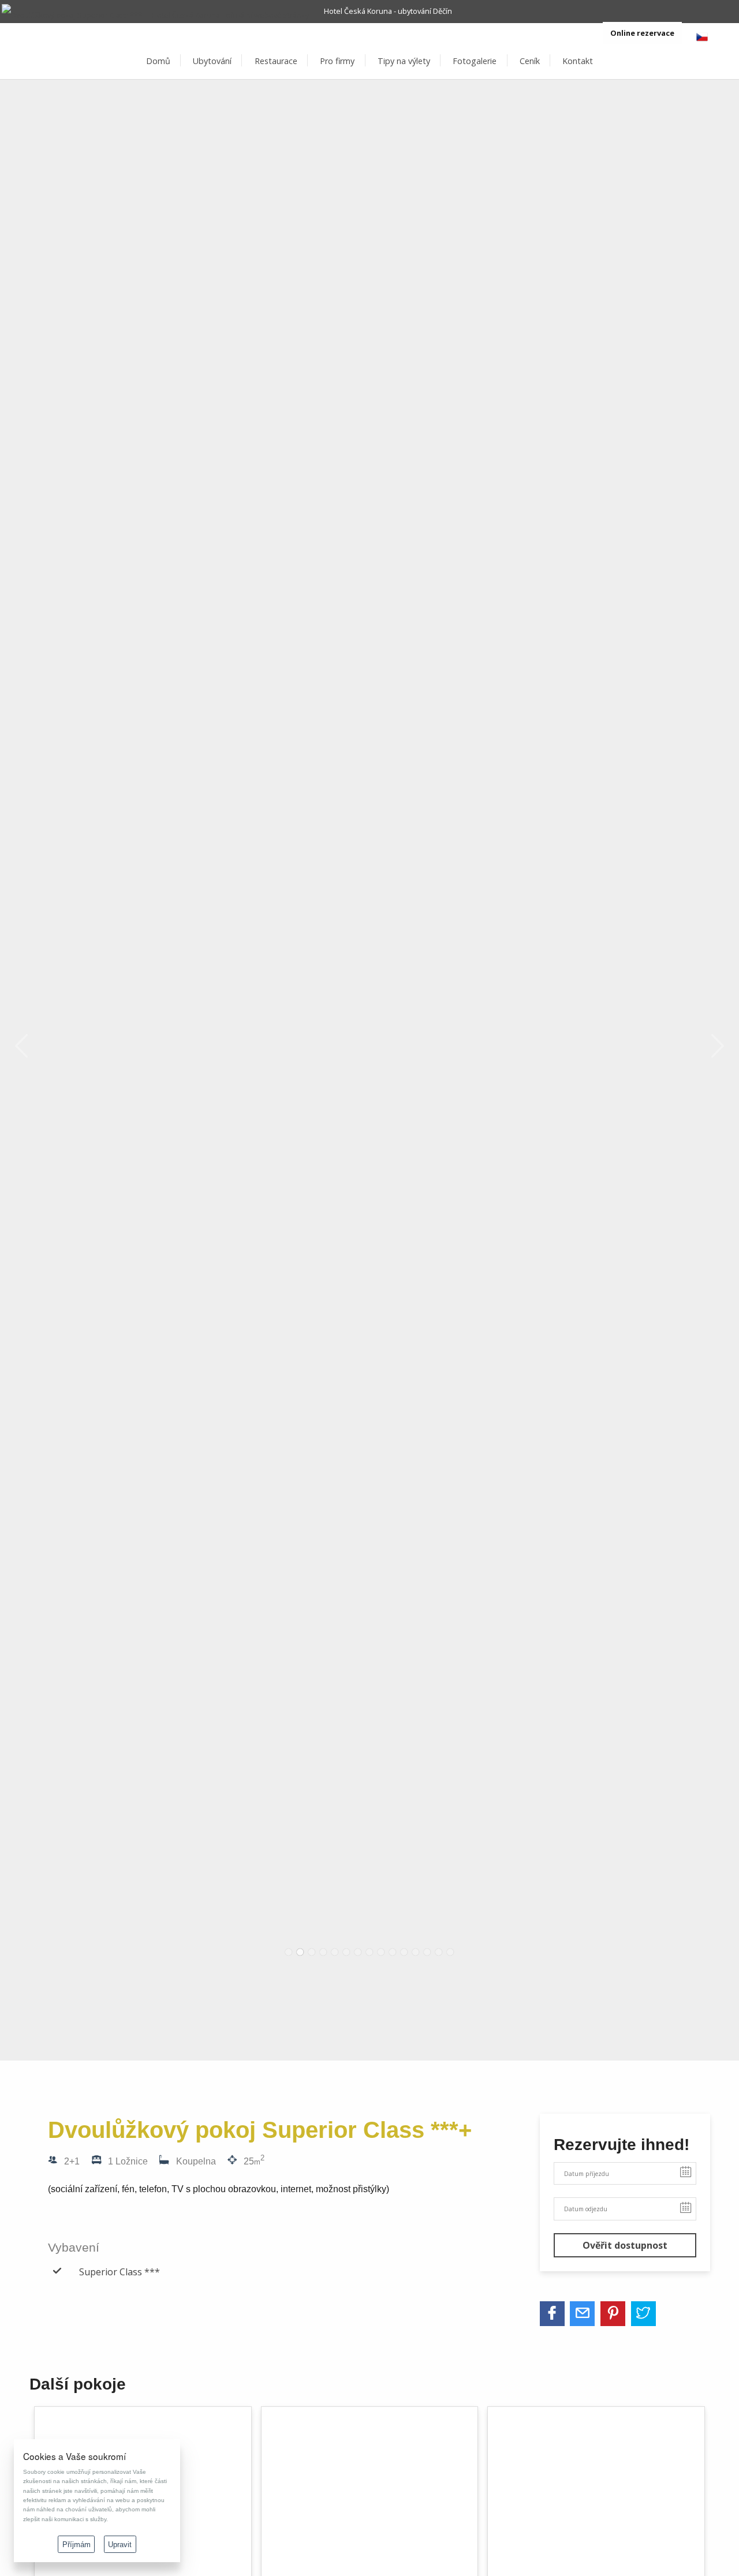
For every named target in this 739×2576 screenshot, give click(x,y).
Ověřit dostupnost (625, 2245)
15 (450, 1952)
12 (416, 1952)
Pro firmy (337, 61)
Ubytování (212, 61)
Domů (158, 61)
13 (427, 1952)
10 (393, 1952)
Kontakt (578, 61)
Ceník (530, 61)
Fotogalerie (475, 61)
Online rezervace (642, 33)
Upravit (120, 2545)
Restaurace (276, 61)
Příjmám (76, 2545)
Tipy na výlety (404, 61)
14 (439, 1952)
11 (404, 1952)
